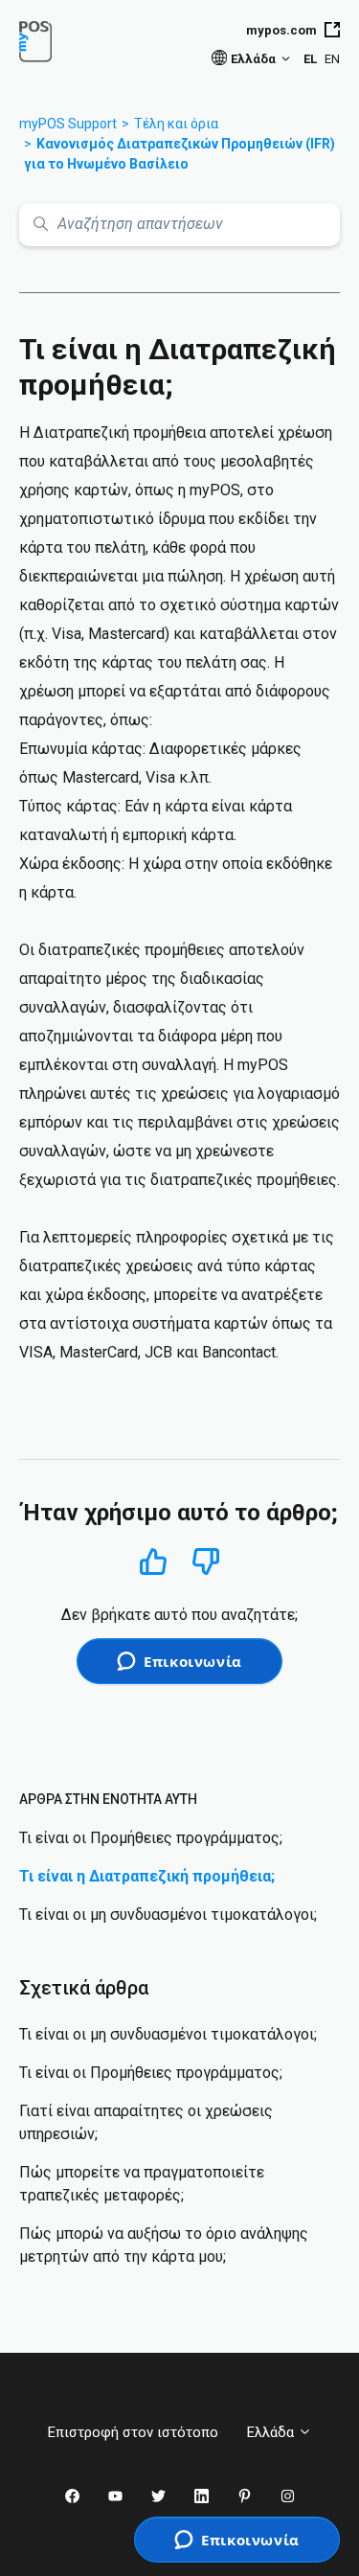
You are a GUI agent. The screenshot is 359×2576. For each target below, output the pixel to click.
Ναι (153, 1561)
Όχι (206, 1562)
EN (332, 59)
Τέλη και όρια (176, 124)
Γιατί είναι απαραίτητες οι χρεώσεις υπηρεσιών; (146, 2122)
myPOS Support (68, 124)
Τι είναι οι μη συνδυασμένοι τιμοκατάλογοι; (168, 1915)
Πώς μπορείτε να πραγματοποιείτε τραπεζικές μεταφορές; (142, 2184)
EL (310, 59)
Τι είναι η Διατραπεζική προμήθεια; (147, 1876)
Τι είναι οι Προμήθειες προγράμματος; (151, 1838)
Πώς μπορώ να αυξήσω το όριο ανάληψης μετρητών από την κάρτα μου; (164, 2245)
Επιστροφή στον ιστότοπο (133, 2432)
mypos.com (281, 30)
